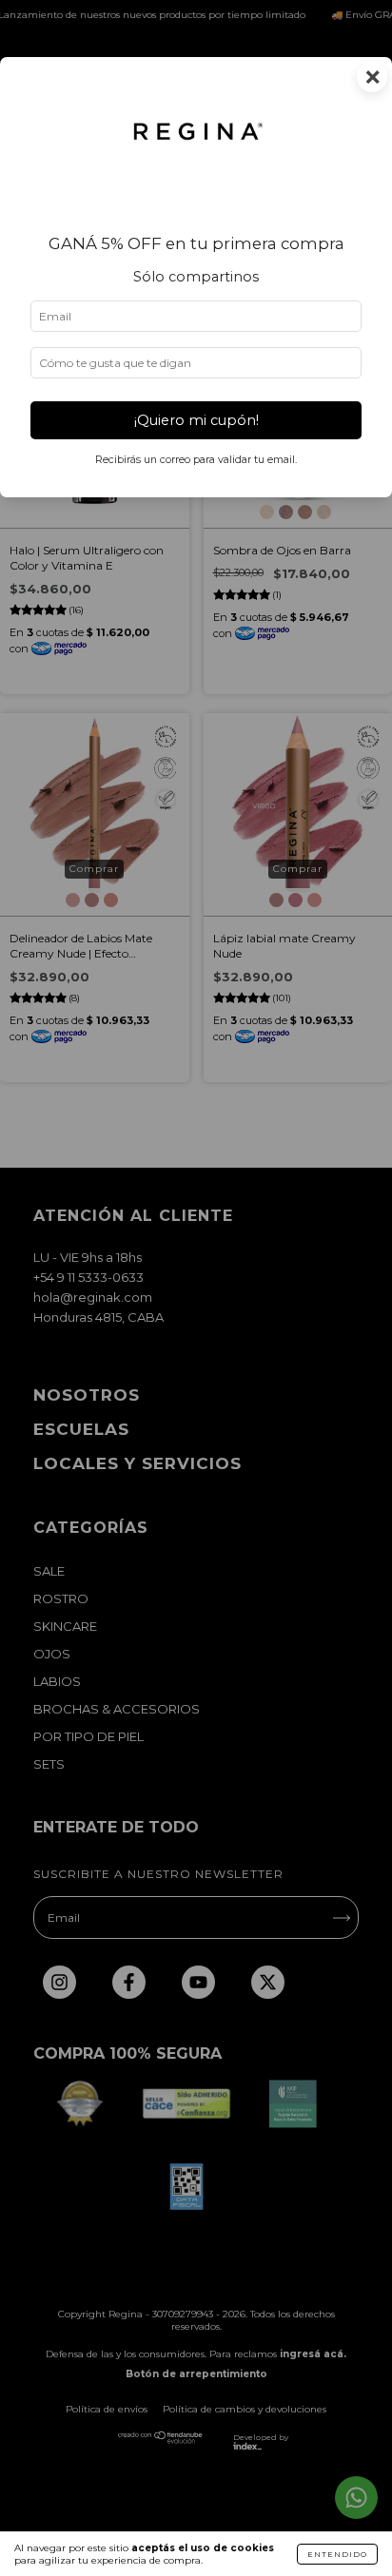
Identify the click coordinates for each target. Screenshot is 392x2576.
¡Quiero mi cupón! (196, 420)
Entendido (337, 2554)
